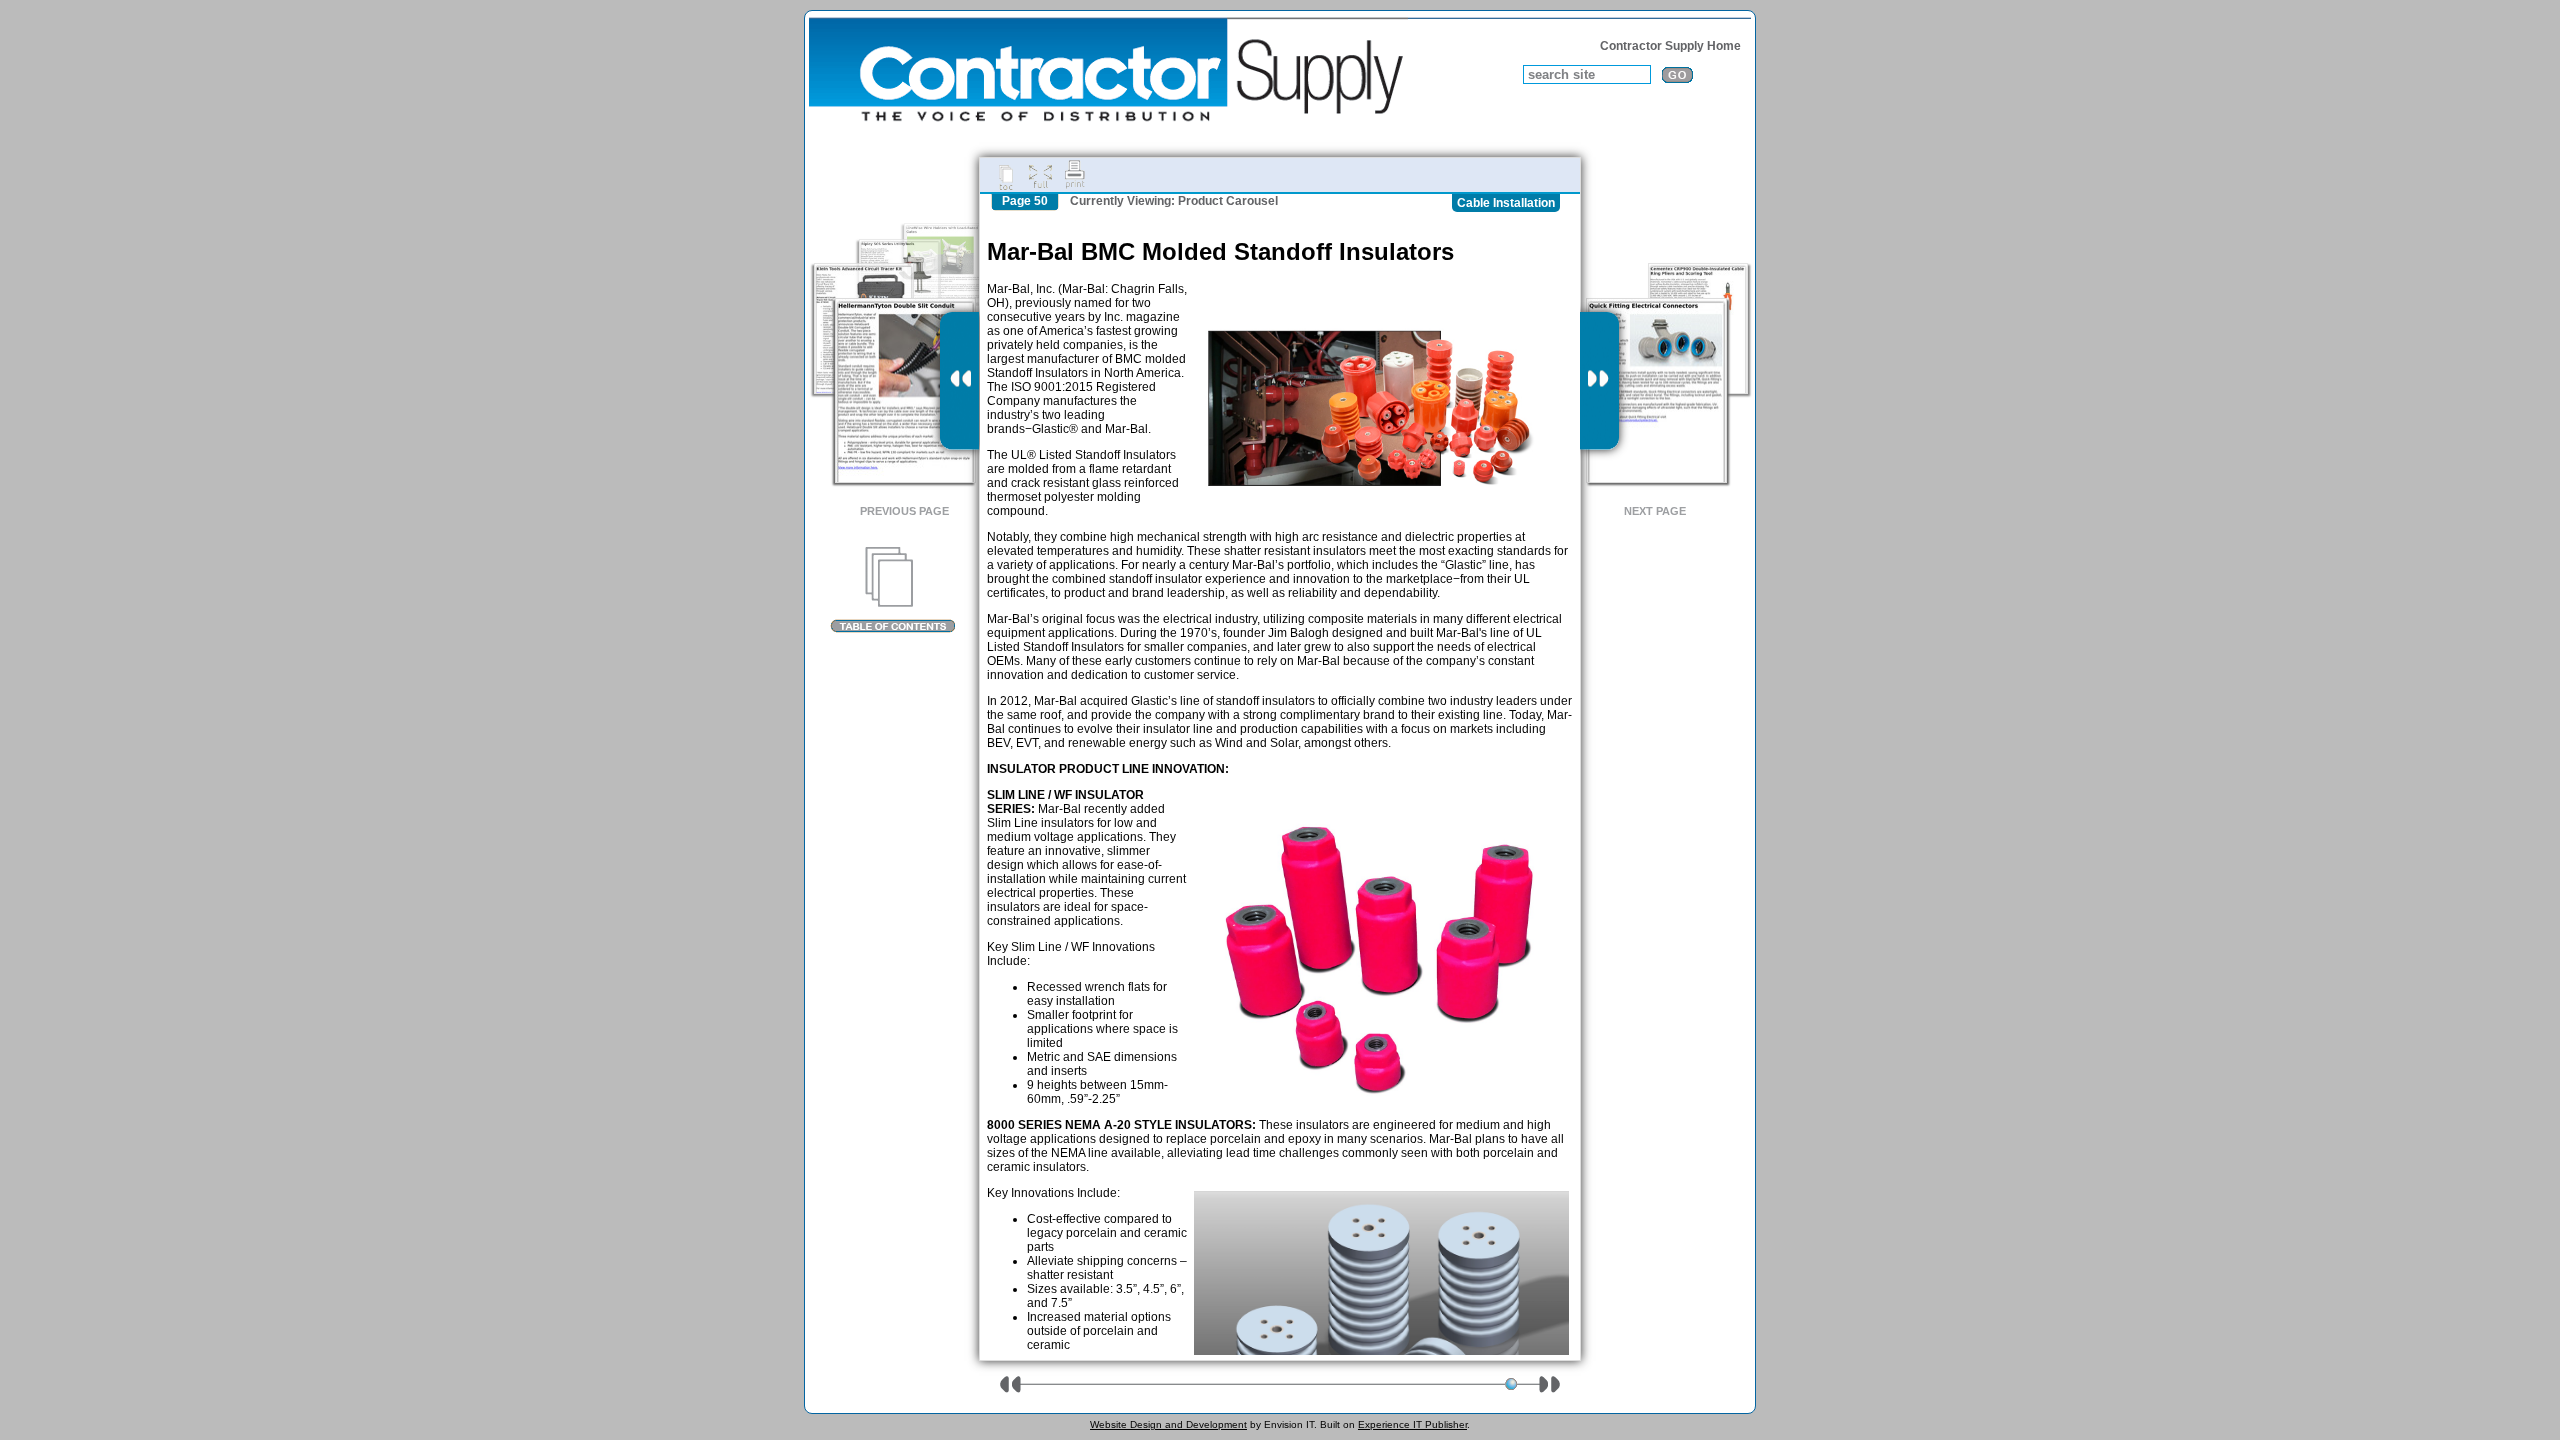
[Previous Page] (959, 381)
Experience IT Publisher (1412, 1424)
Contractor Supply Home (1670, 46)
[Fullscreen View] (1040, 175)
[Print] (1075, 175)
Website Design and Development (1168, 1424)
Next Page (1655, 511)
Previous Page (904, 511)
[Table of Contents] (892, 590)
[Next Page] (1599, 381)
